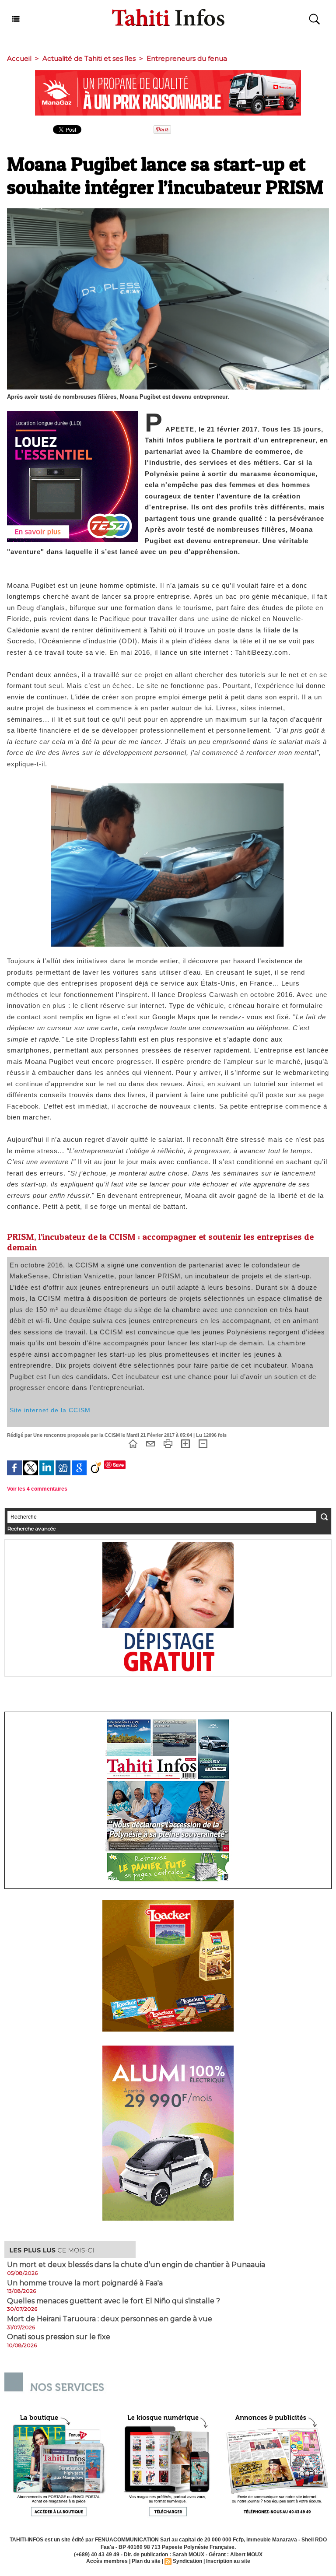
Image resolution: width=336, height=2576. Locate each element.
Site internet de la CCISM (50, 1410)
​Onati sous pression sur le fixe (59, 2337)
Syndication (187, 2561)
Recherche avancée (31, 1528)
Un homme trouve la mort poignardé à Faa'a (85, 2283)
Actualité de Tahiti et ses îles (89, 58)
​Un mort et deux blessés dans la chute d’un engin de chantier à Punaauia (136, 2265)
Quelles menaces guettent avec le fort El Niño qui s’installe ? (114, 2301)
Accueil (19, 58)
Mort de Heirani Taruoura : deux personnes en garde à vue (110, 2319)
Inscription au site (228, 2561)
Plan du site (146, 2561)
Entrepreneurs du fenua (187, 58)
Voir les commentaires (37, 1489)
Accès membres (107, 2561)
